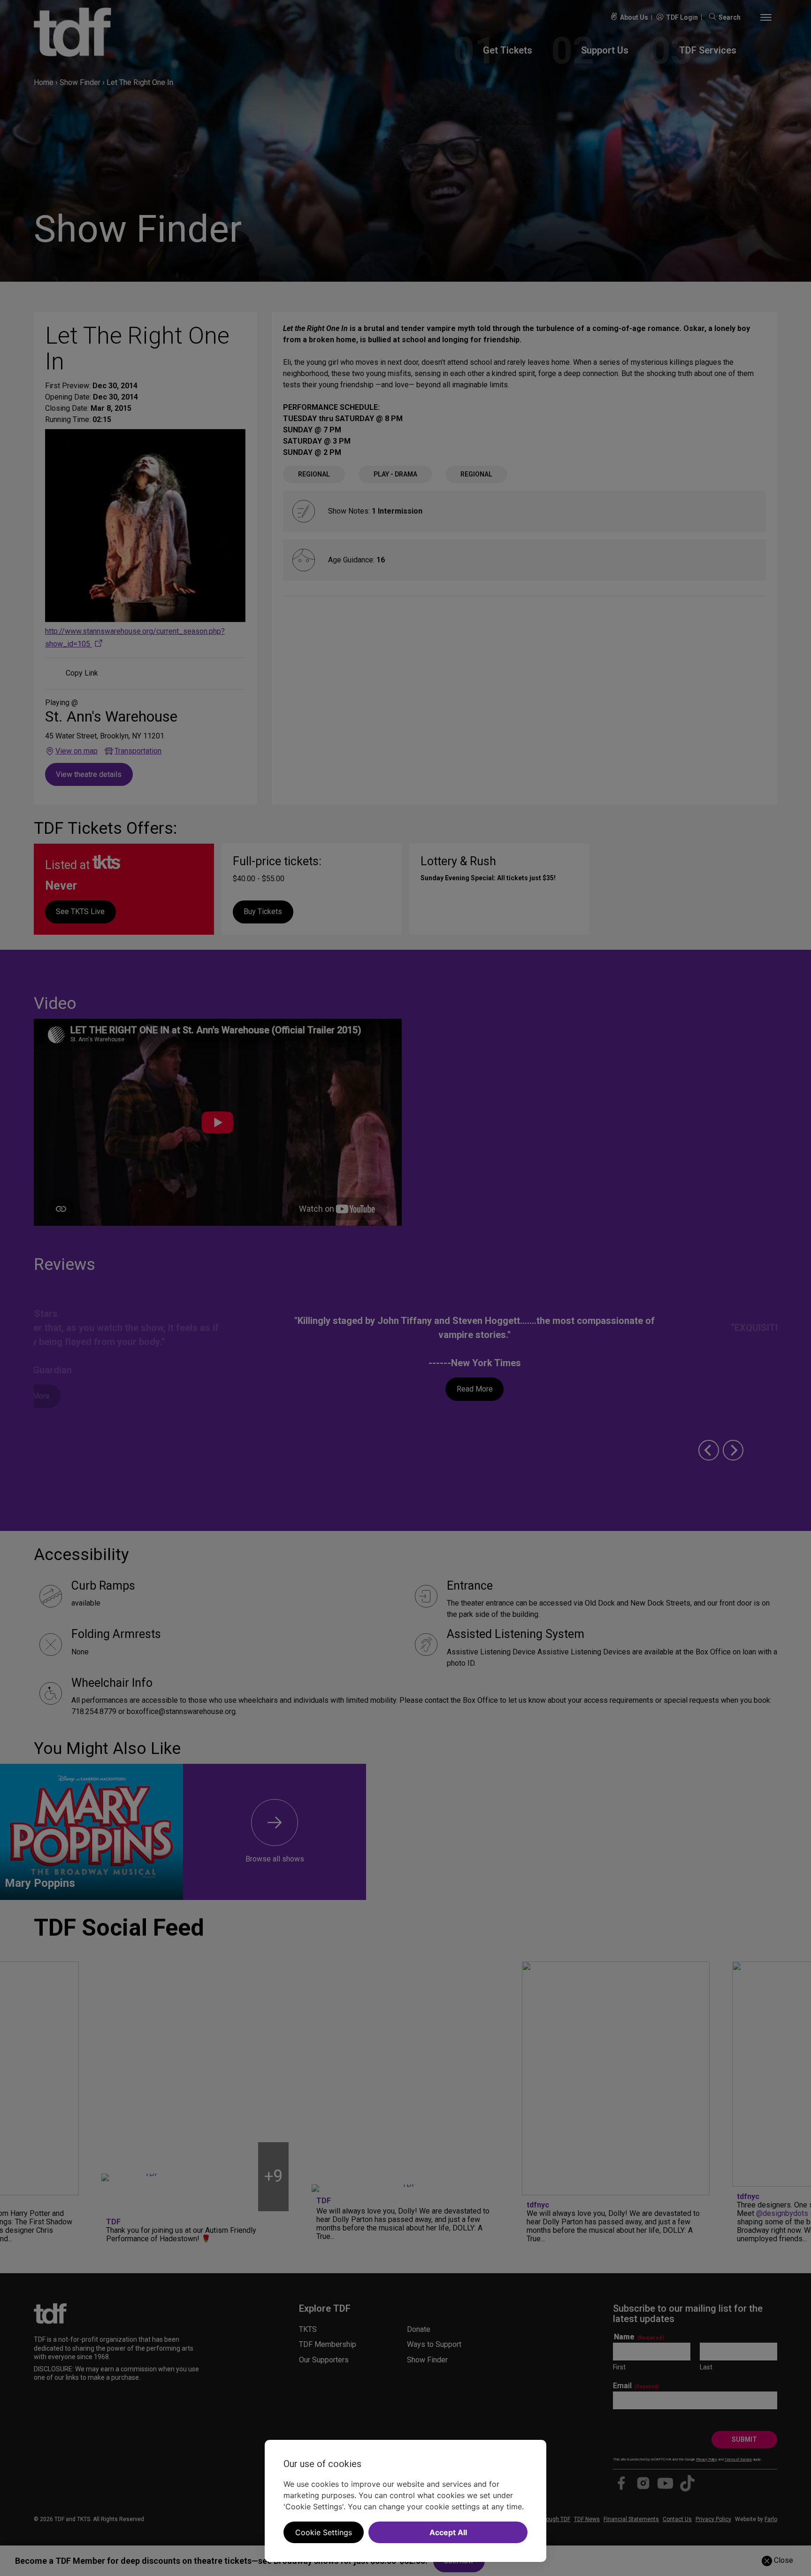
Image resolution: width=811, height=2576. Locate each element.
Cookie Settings (324, 2532)
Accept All (448, 2532)
